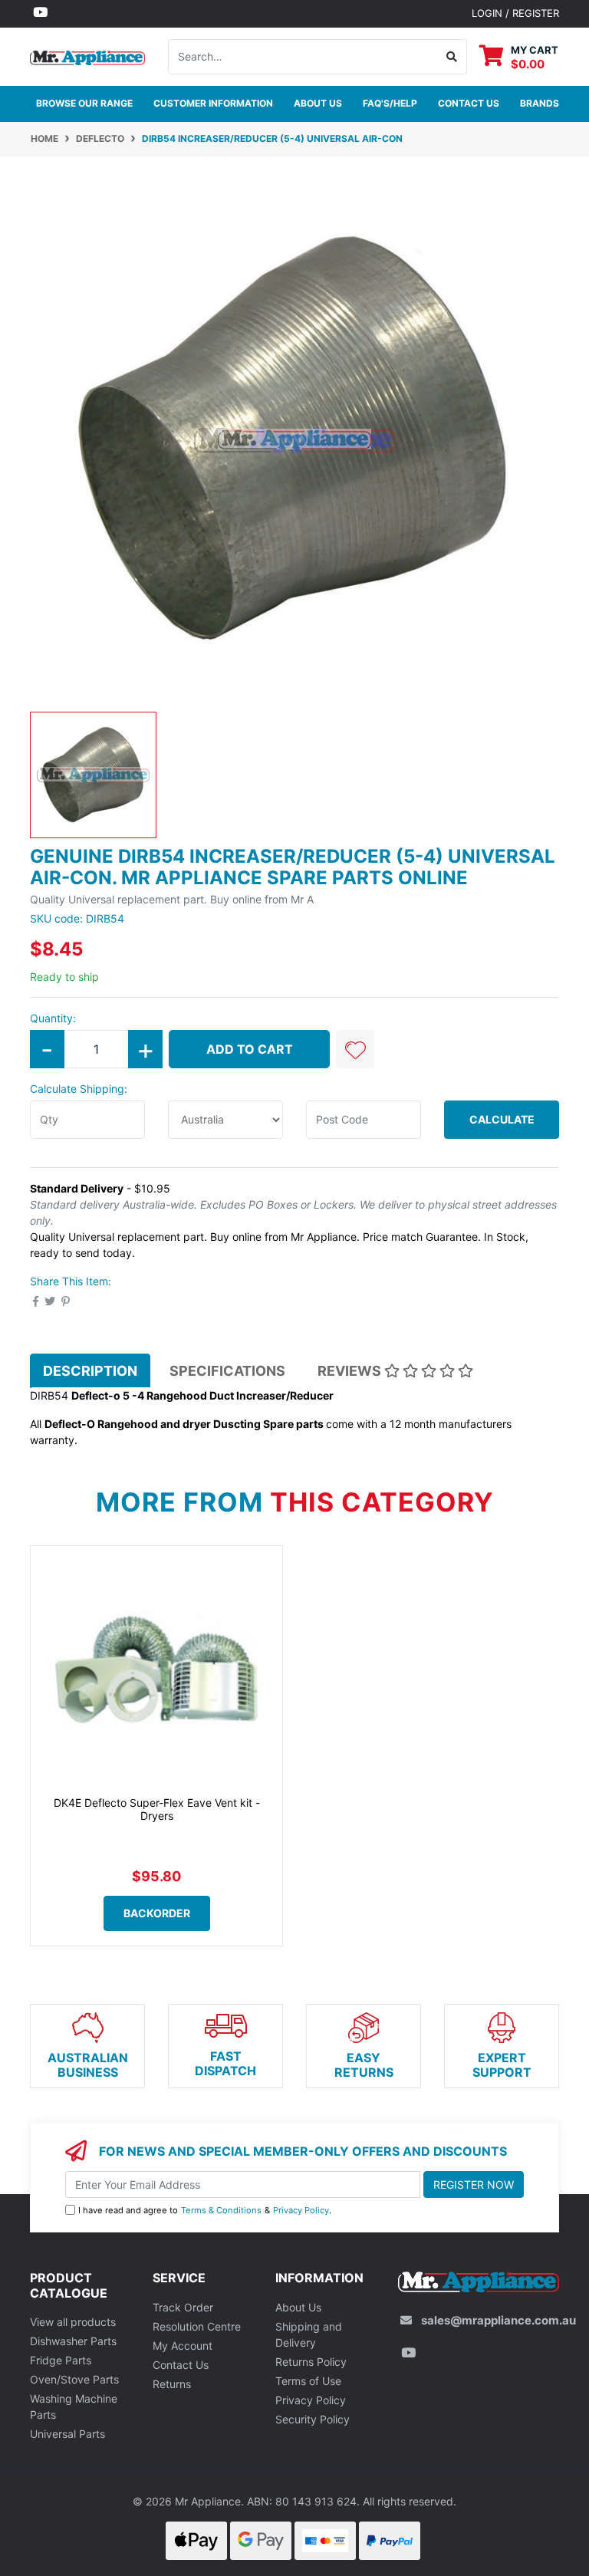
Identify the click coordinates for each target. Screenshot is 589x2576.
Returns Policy (311, 2362)
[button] (355, 1049)
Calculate (502, 1119)
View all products (73, 2322)
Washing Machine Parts (74, 2407)
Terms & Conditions (221, 2210)
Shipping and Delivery (309, 2334)
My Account (183, 2346)
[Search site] (452, 57)
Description (90, 1371)
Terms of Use (308, 2381)
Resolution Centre (197, 2326)
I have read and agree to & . (205, 2210)
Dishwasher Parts (73, 2341)
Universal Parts (67, 2434)
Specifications (227, 1371)
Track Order (183, 2307)
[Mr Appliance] (87, 56)
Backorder (157, 1913)
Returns (172, 2384)
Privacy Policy (301, 2210)
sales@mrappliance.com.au (499, 2320)
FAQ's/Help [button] (390, 103)
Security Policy (313, 2419)
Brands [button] (540, 103)
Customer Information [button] (213, 103)
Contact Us (181, 2365)
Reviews (351, 1371)
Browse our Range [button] (84, 103)
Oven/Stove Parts (74, 2379)
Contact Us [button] (469, 103)
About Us (318, 103)
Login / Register (515, 13)
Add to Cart (250, 1049)
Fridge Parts (61, 2360)
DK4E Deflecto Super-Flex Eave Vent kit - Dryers (157, 1809)
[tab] (90, 1370)
